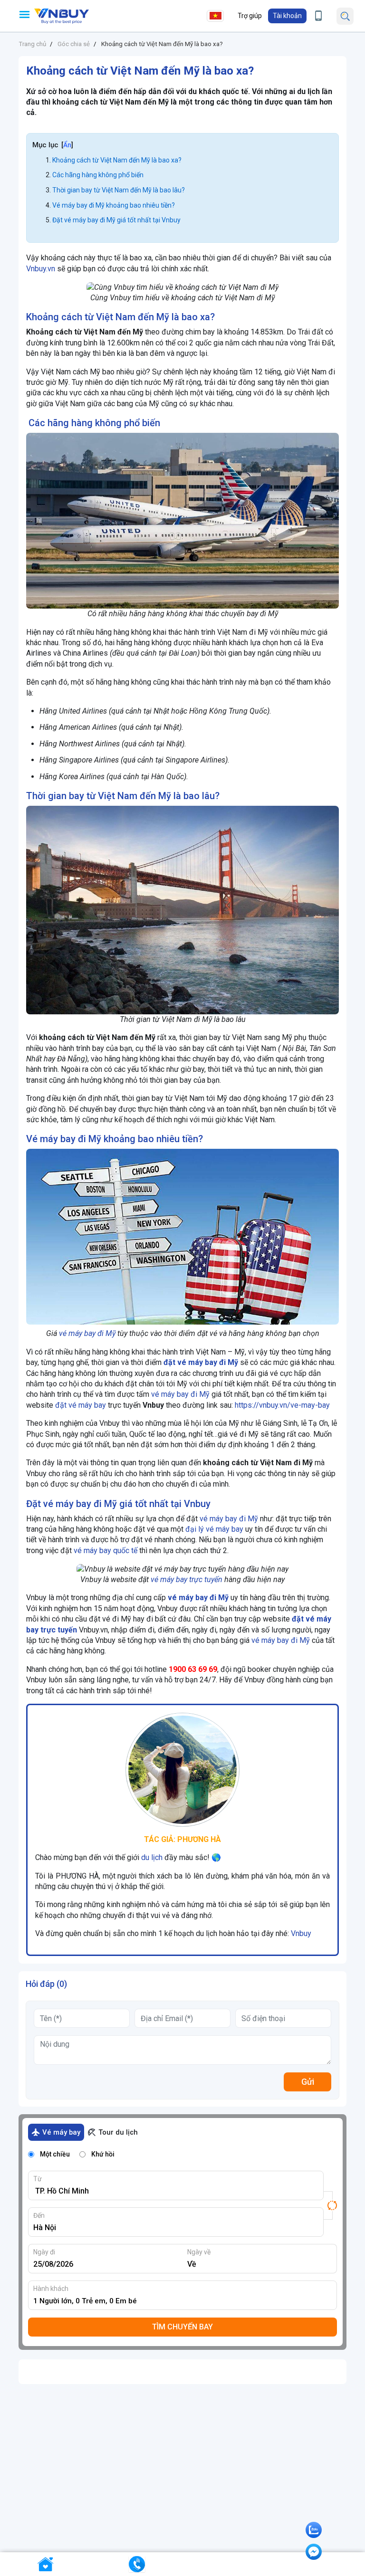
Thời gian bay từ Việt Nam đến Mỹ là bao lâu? (119, 190)
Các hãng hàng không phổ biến (98, 175)
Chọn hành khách (185, 2301)
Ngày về (199, 2252)
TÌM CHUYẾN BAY (182, 2327)
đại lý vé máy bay (214, 1529)
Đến (39, 2215)
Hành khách (51, 2289)
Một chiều (55, 2154)
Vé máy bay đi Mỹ (64, 1139)
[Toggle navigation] (24, 14)
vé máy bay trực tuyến (187, 1579)
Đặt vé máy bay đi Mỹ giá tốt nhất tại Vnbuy (116, 220)
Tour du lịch (118, 2132)
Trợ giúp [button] (250, 16)
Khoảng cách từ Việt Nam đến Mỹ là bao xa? (162, 44)
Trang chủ (32, 44)
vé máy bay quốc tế (106, 1550)
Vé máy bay (61, 2132)
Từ (38, 2179)
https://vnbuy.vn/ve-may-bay (282, 1405)
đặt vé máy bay (81, 1405)
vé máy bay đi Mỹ (87, 1333)
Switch (330, 2205)
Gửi (308, 2082)
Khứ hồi (103, 2154)
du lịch (152, 1857)
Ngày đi (44, 2252)
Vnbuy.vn (41, 269)
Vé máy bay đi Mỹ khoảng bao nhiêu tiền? (114, 205)
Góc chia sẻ (74, 44)
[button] (287, 16)
